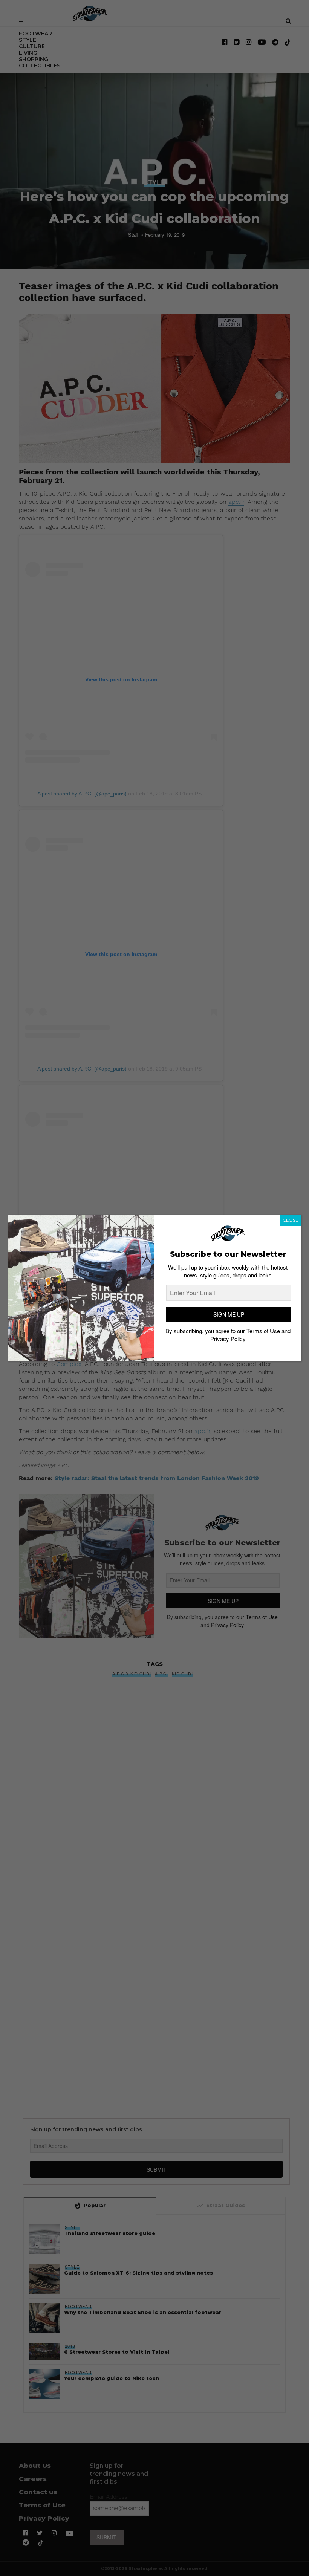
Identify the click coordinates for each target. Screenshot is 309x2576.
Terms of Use (263, 1331)
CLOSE (291, 1220)
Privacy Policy (228, 1339)
